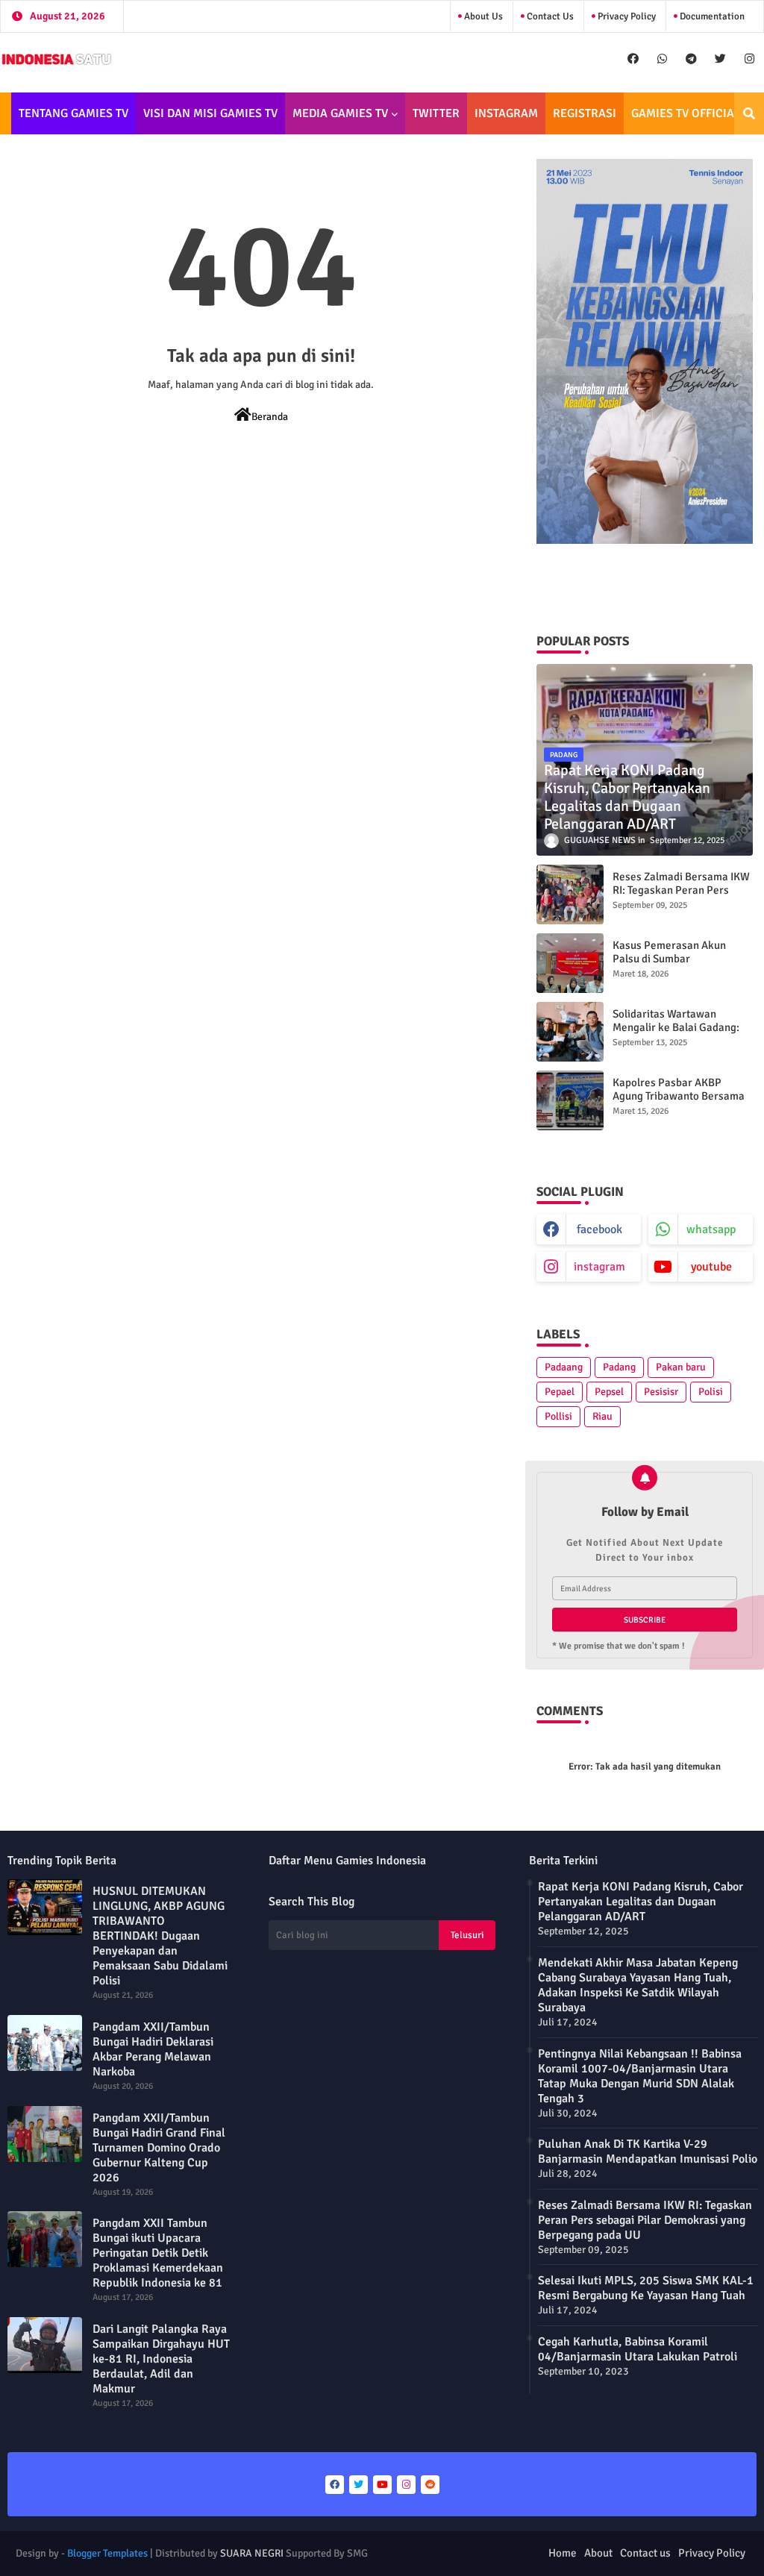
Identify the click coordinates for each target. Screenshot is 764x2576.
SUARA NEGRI (252, 2553)
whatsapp (711, 1229)
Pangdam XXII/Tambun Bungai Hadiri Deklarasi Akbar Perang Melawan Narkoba (153, 2049)
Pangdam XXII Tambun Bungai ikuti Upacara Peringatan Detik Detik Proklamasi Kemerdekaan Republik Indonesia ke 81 (158, 2253)
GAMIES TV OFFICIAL (686, 113)
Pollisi (558, 1416)
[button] (749, 113)
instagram (599, 1267)
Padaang (564, 1367)
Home (563, 2553)
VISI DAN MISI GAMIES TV (210, 113)
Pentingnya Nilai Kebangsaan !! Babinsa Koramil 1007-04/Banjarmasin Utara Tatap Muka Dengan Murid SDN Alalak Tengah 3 (640, 2076)
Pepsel (609, 1392)
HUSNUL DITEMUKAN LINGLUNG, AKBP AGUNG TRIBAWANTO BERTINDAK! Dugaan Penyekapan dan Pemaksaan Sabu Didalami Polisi (160, 1936)
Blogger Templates (107, 2553)
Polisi (711, 1392)
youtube (711, 1267)
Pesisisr (661, 1392)
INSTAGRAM (506, 113)
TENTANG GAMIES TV (73, 113)
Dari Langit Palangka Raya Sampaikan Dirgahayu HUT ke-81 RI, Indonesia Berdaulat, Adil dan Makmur (161, 2359)
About (598, 2553)
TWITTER (436, 113)
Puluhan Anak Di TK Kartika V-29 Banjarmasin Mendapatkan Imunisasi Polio (648, 2152)
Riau (602, 1416)
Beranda (270, 417)
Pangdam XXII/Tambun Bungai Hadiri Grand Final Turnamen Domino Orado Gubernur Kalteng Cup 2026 (159, 2148)
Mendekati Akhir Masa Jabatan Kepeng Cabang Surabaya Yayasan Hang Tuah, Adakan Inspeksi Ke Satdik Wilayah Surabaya (638, 1985)
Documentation (711, 16)
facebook (599, 1229)
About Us (482, 16)
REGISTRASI (585, 113)
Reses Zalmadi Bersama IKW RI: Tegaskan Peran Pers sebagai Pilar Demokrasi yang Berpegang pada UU (681, 897)
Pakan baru (681, 1367)
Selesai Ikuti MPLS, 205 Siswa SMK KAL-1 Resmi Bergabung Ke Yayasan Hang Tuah (646, 2288)
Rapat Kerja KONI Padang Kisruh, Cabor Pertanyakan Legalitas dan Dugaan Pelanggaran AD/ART (641, 1902)
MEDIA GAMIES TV (340, 113)
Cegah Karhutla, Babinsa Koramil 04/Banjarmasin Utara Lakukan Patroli (638, 2349)
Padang (619, 1367)
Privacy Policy (626, 16)
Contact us (549, 16)
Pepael (560, 1392)
